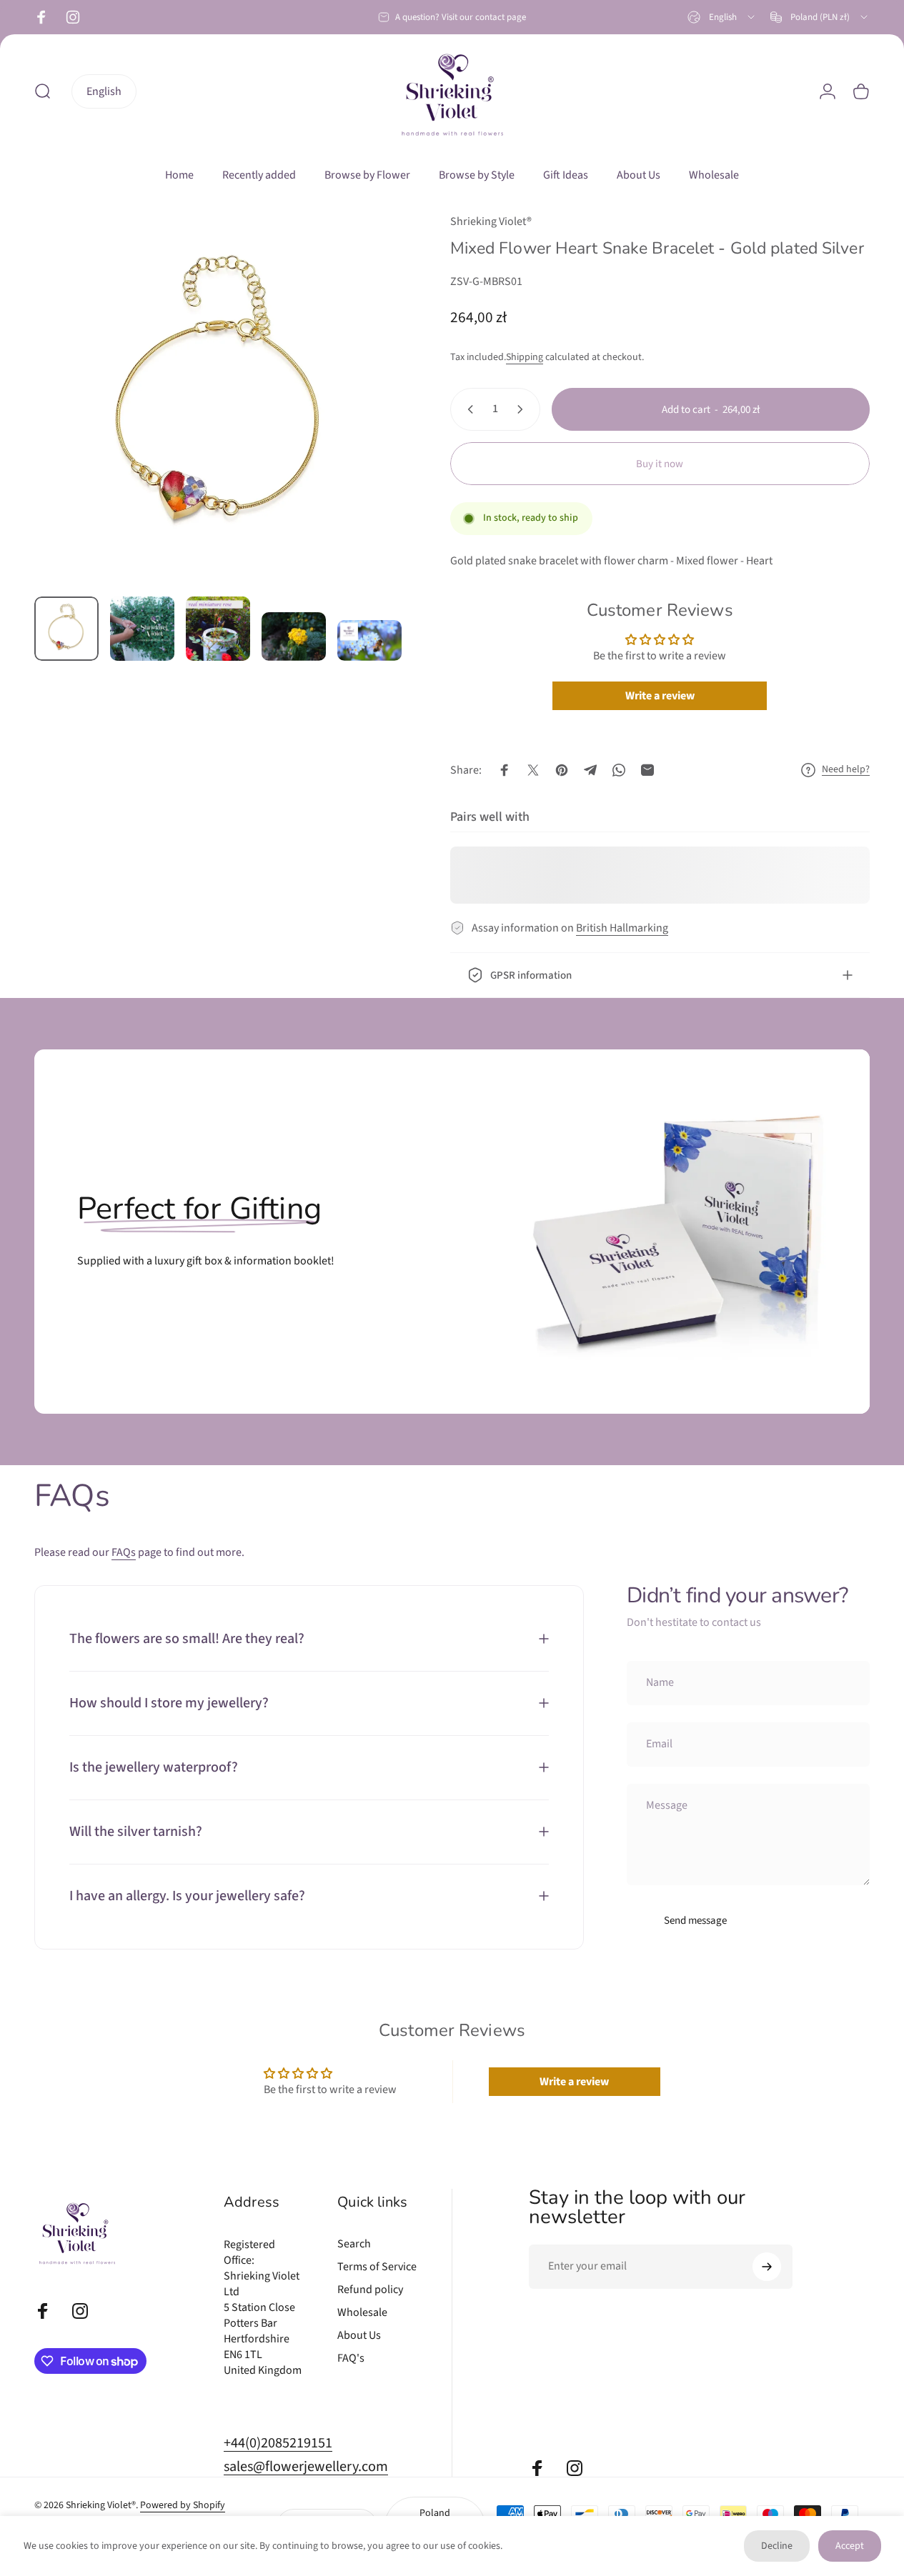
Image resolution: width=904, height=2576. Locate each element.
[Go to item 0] (66, 629)
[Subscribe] (767, 2267)
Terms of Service (377, 2267)
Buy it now (660, 464)
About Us (359, 2336)
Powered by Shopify (183, 2506)
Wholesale (362, 2313)
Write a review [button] (660, 696)
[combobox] (722, 17)
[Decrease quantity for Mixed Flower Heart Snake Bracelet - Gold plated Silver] (467, 409)
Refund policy (370, 2290)
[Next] (369, 422)
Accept (850, 2546)
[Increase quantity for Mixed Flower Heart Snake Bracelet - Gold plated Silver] (523, 409)
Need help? (846, 770)
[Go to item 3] (218, 629)
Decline (777, 2546)
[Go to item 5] (369, 640)
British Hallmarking (622, 928)
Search (354, 2244)
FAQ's (351, 2359)
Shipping (525, 357)
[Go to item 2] (142, 629)
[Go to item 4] (294, 636)
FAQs (124, 1553)
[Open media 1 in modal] (220, 399)
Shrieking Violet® (491, 221)
